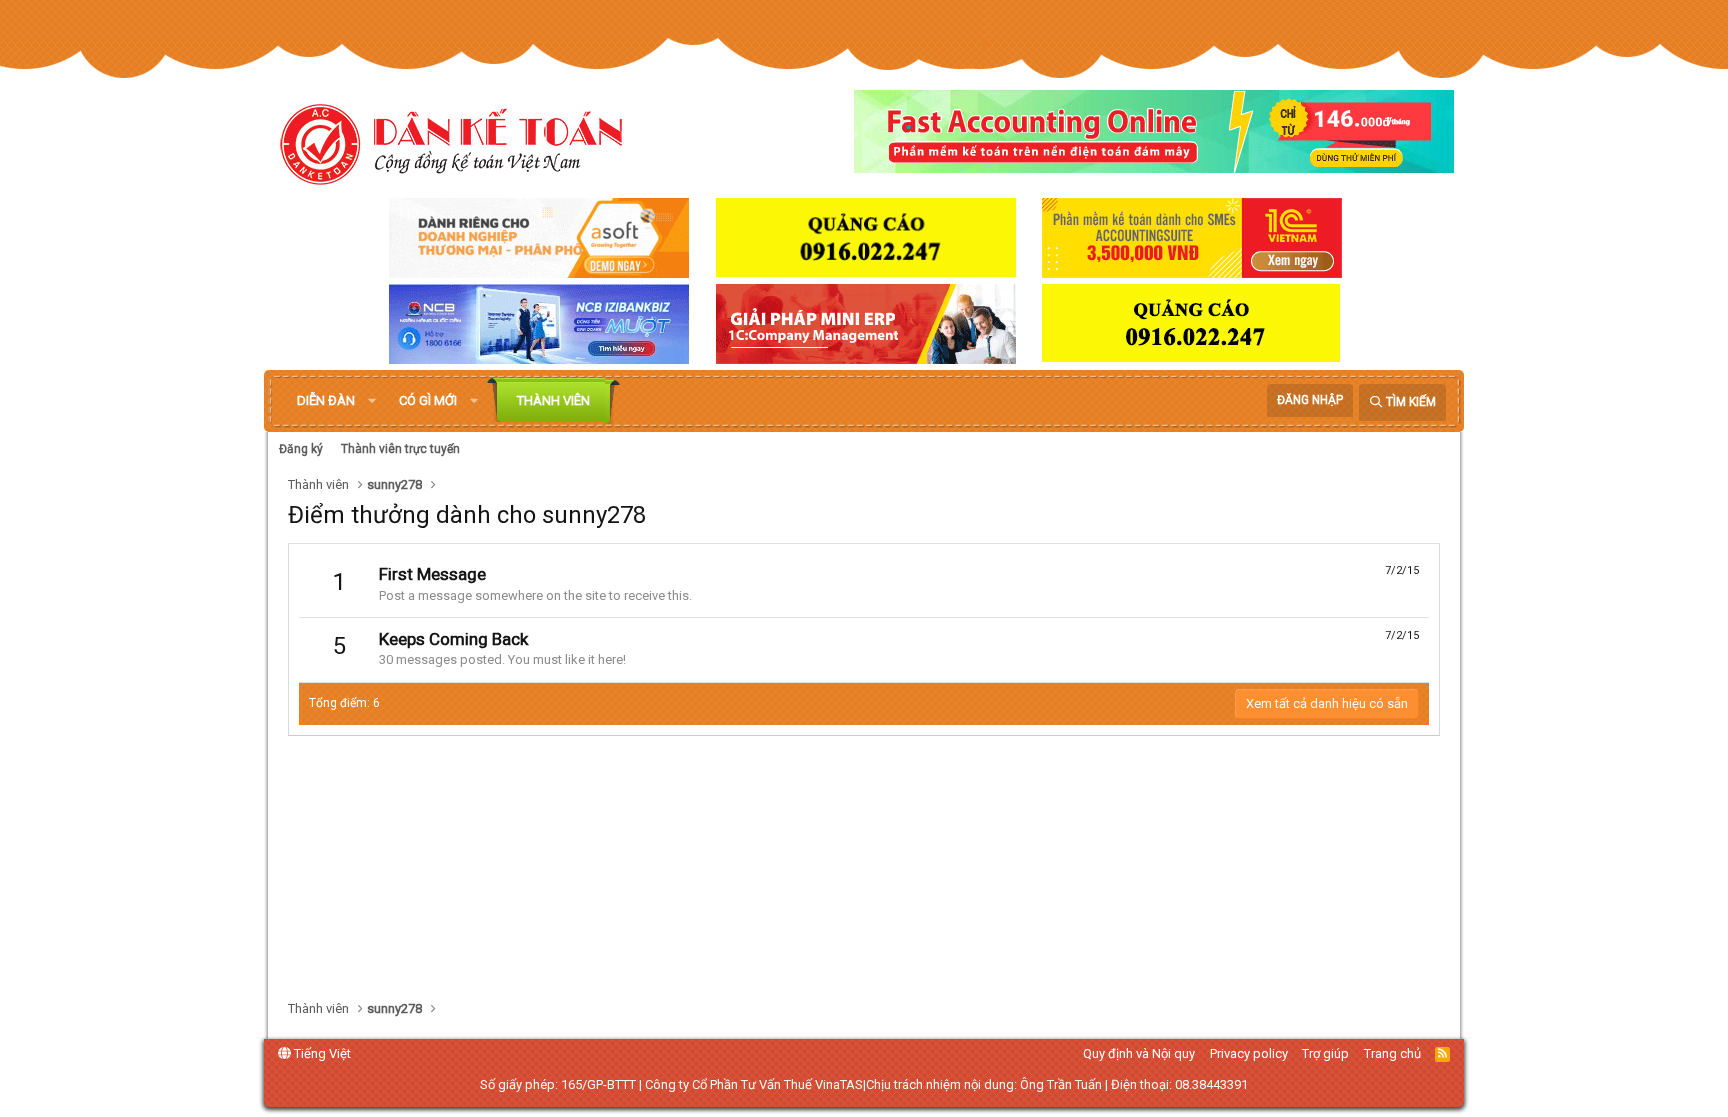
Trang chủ (1392, 1053)
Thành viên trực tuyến (400, 449)
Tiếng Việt (321, 1053)
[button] (372, 401)
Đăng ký (301, 449)
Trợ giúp (1325, 1053)
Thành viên (553, 400)
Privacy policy (1249, 1053)
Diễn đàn (326, 400)
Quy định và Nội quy (1139, 1053)
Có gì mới (428, 400)
